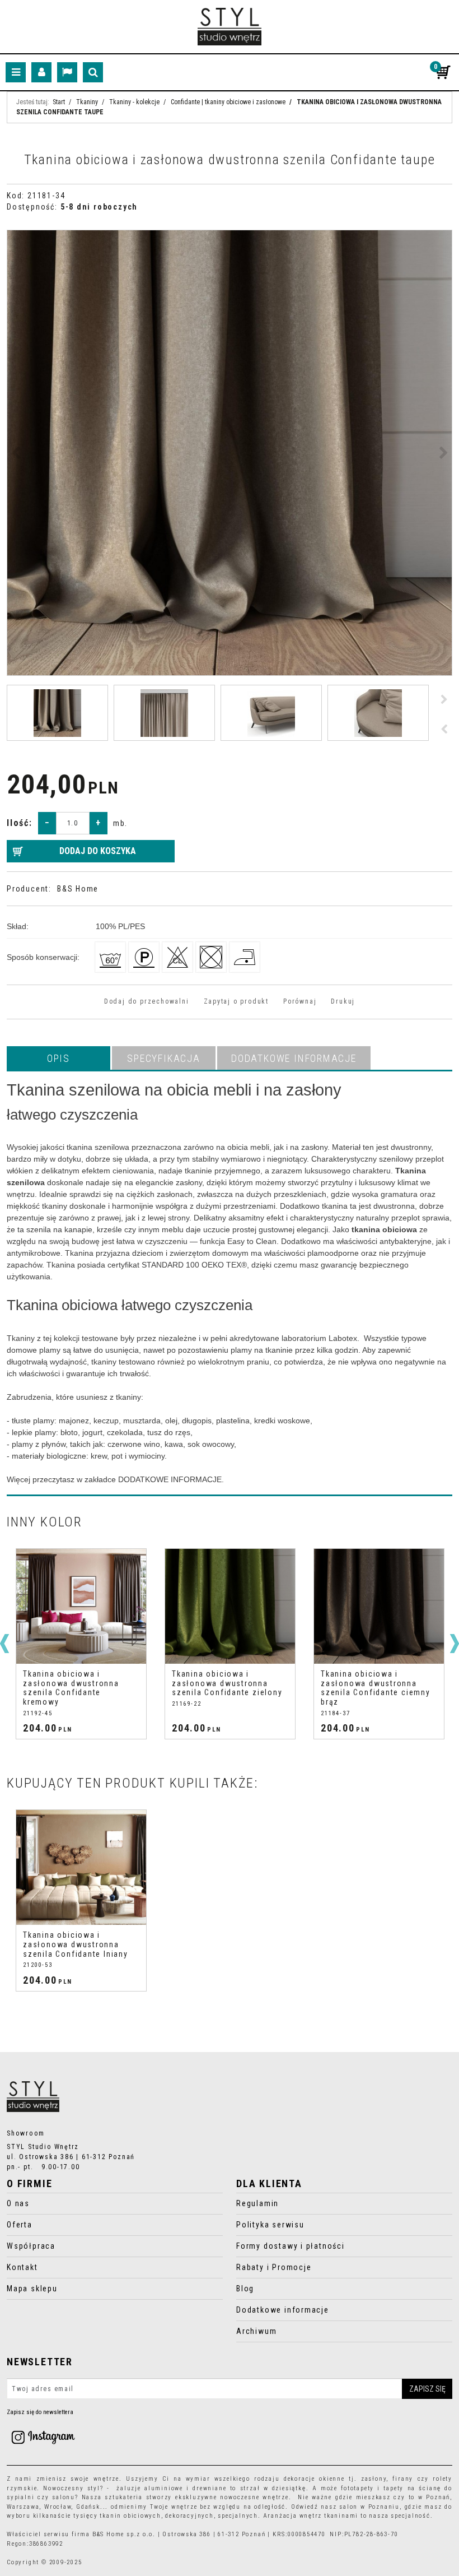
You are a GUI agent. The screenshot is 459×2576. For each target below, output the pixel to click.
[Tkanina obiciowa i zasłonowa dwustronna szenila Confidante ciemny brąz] (230, 1606)
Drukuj (343, 1001)
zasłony (374, 2479)
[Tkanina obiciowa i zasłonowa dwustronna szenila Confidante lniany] (81, 1867)
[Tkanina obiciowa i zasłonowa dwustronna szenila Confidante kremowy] (379, 1606)
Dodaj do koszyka (98, 851)
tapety (394, 2488)
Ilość (20, 823)
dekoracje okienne (314, 2479)
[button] (58, 1058)
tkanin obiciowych (130, 2516)
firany (403, 2479)
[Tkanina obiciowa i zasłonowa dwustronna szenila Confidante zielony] (81, 1606)
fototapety (357, 2488)
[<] (4, 1644)
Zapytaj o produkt (236, 1001)
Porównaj (300, 1001)
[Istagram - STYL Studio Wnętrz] (43, 2437)
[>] (455, 1644)
